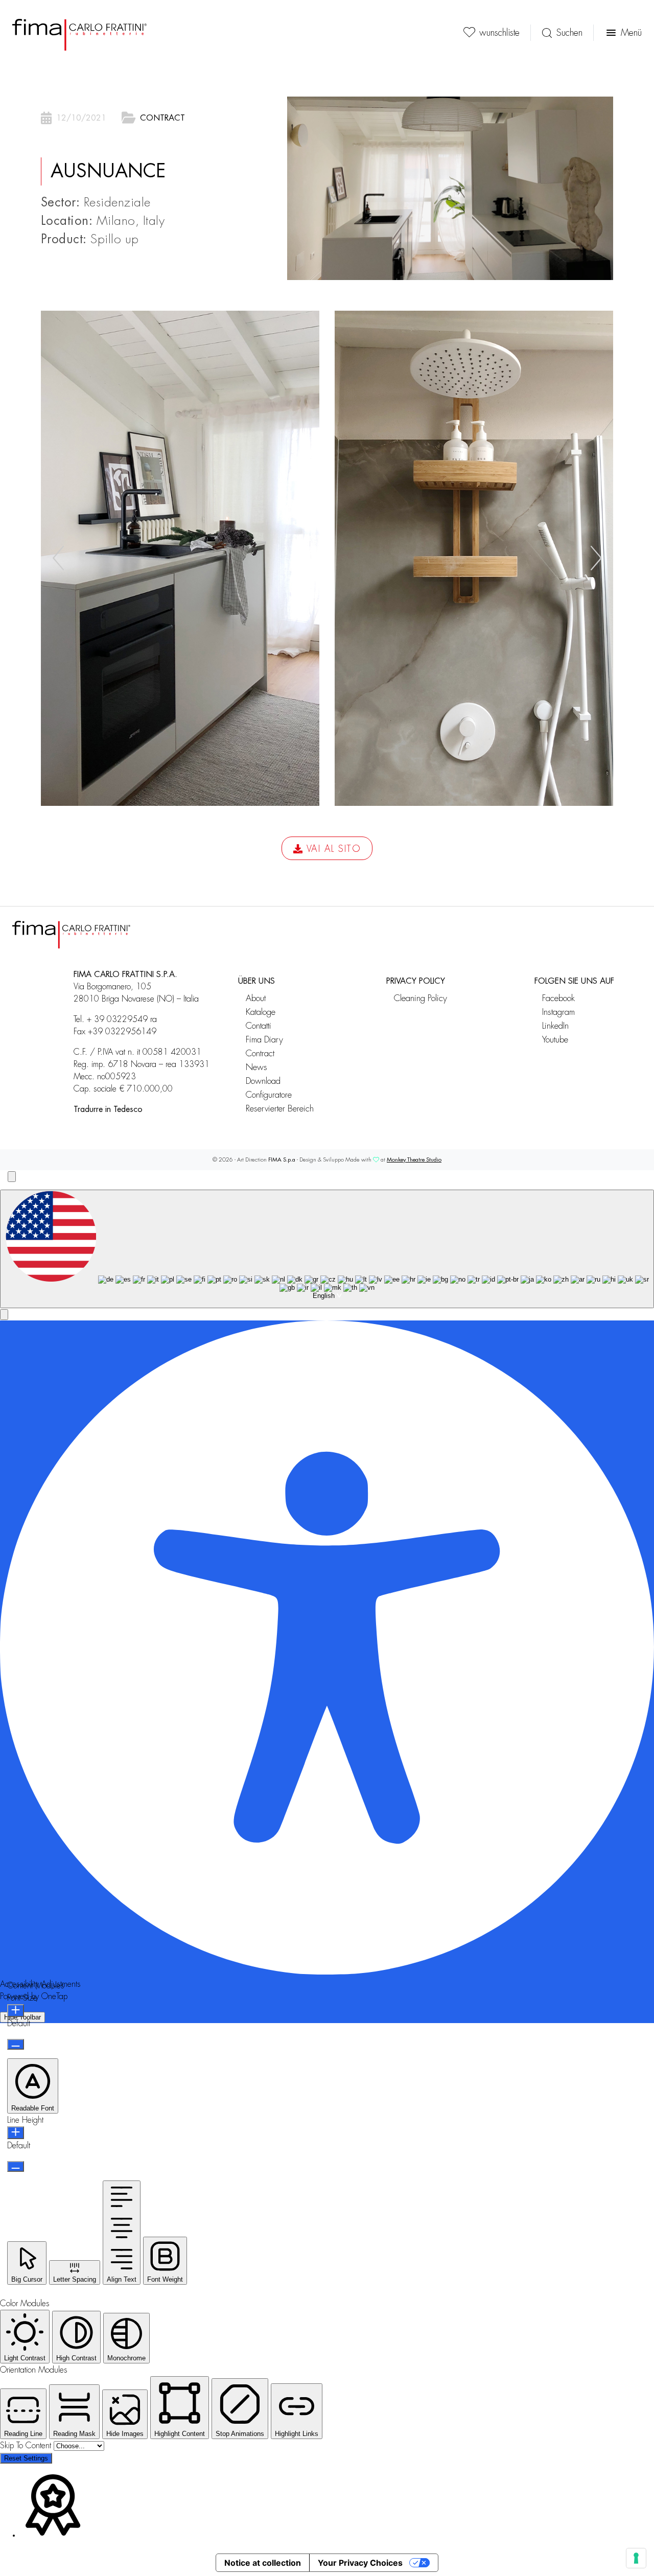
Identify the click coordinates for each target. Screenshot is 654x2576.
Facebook (558, 998)
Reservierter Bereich (280, 1109)
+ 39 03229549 (117, 1019)
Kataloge (261, 1012)
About (256, 998)
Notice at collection (263, 2563)
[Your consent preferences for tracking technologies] (636, 2558)
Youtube (555, 1040)
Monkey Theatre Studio (414, 1160)
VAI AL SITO (334, 849)
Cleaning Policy (421, 998)
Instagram (558, 1012)
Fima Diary (264, 1040)
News (256, 1067)
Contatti (259, 1026)
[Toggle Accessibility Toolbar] (12, 1177)
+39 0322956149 (122, 1032)
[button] (596, 558)
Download (263, 1081)
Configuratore (269, 1095)
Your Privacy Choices (360, 2563)
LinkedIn (555, 1026)
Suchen (569, 33)
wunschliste (499, 33)
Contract (162, 118)
